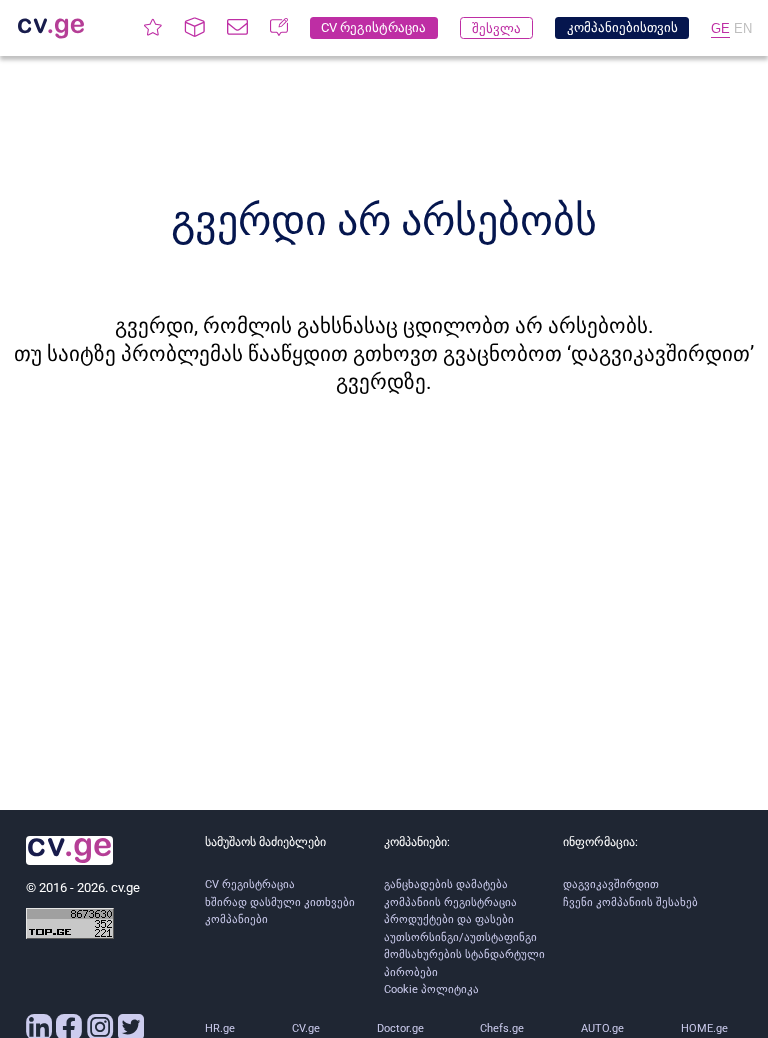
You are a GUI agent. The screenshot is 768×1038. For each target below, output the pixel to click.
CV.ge (306, 1028)
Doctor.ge (400, 1028)
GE (720, 28)
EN (743, 28)
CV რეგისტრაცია (250, 884)
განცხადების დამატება (446, 884)
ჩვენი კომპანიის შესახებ (630, 902)
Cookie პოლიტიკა (431, 989)
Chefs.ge (502, 1028)
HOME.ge (704, 1028)
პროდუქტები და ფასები (449, 919)
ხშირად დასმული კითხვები (280, 902)
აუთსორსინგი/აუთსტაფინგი (460, 937)
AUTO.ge (602, 1028)
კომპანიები (236, 919)
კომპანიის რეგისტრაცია (450, 902)
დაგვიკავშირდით (611, 884)
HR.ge (220, 1028)
